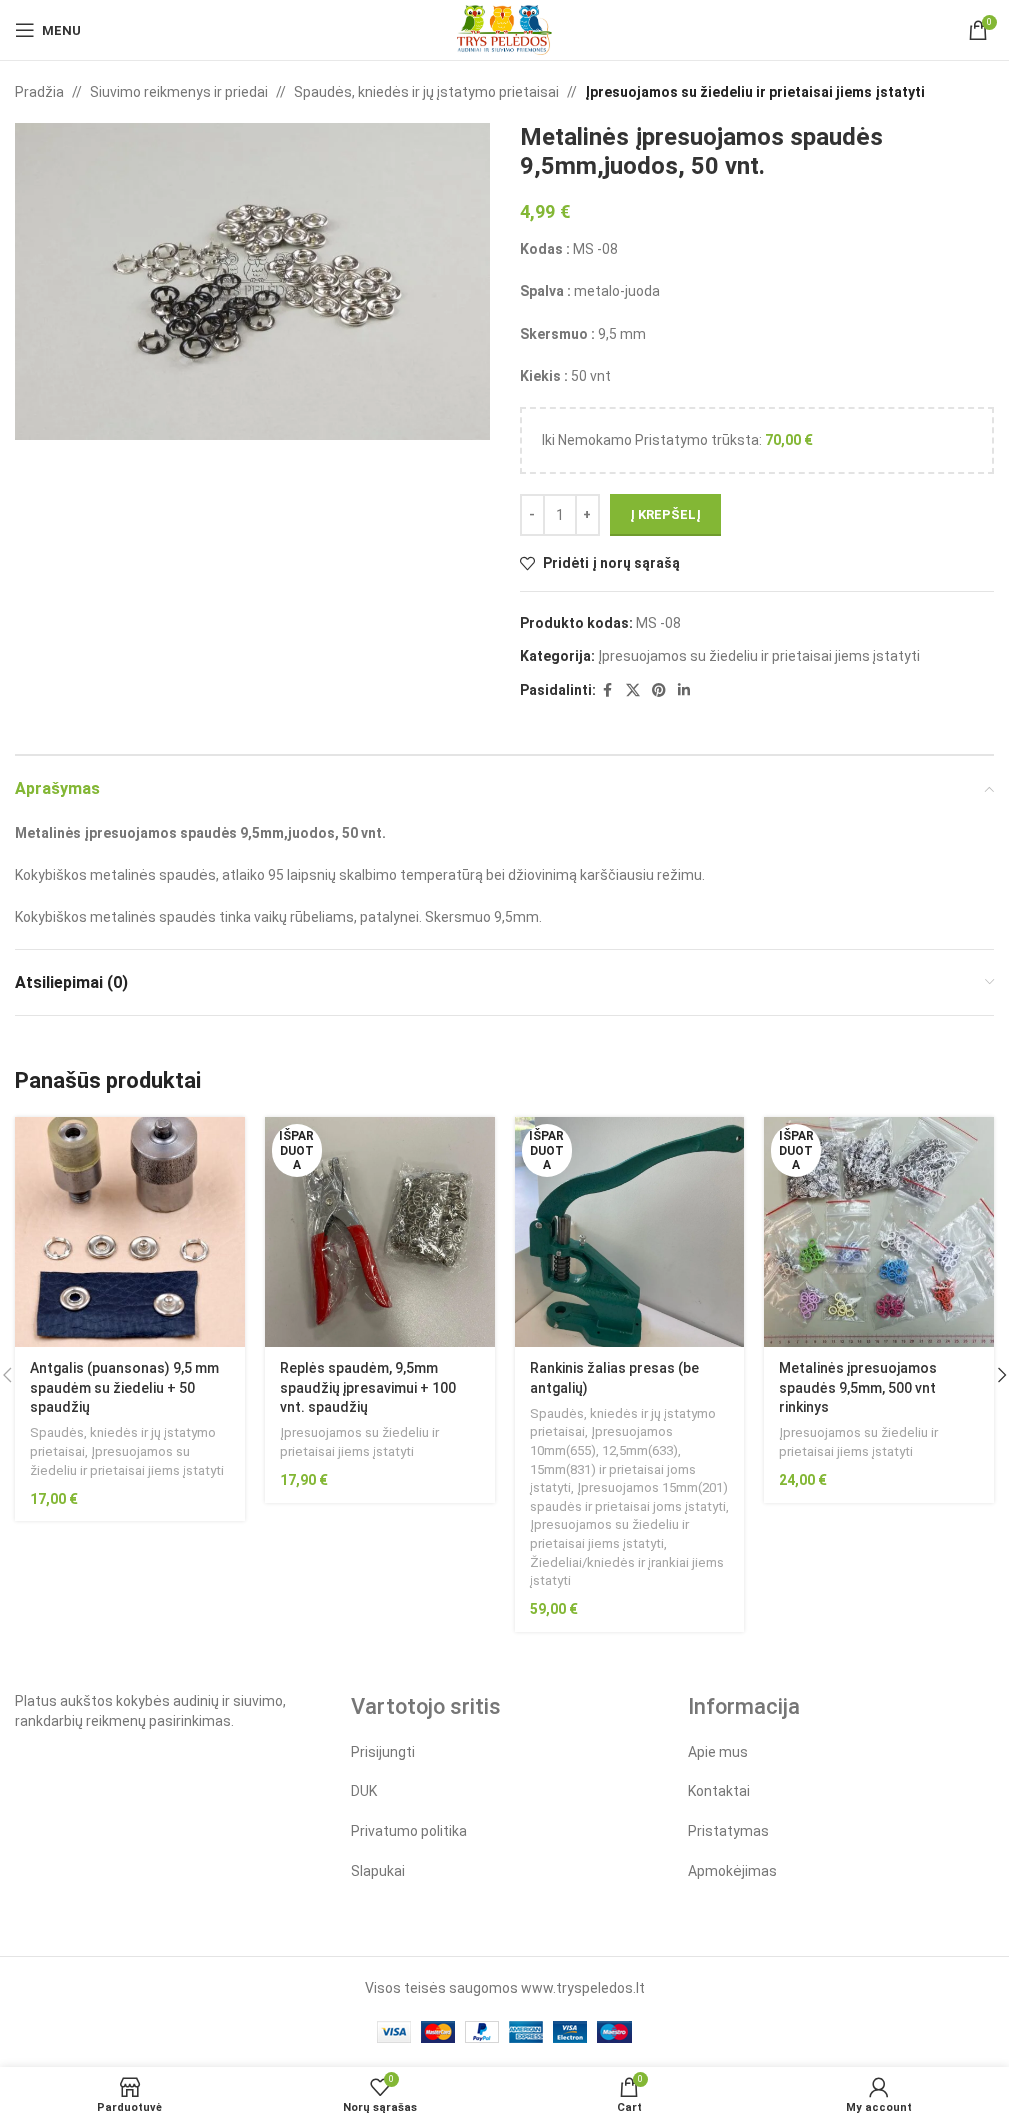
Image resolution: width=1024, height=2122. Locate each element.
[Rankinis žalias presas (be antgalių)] (630, 1232)
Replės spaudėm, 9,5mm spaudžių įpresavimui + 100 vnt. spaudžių (368, 1387)
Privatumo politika (409, 1831)
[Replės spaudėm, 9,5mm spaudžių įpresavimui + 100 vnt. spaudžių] (380, 1232)
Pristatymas (728, 1831)
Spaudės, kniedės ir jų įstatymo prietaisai (426, 92)
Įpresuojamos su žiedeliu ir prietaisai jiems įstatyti (755, 92)
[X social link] (633, 690)
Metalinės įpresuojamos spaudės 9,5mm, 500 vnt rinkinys (858, 1387)
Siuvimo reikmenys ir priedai (179, 92)
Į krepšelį (665, 514)
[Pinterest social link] (659, 690)
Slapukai (378, 1871)
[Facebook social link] (608, 690)
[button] (1002, 1375)
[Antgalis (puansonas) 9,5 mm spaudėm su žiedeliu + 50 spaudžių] (130, 1232)
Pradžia (39, 92)
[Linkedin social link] (684, 690)
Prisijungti (383, 1752)
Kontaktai (719, 1791)
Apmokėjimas (732, 1871)
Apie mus (718, 1752)
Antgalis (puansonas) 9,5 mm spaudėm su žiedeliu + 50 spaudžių (124, 1387)
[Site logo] (504, 29)
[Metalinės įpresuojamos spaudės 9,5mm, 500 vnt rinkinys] (879, 1232)
